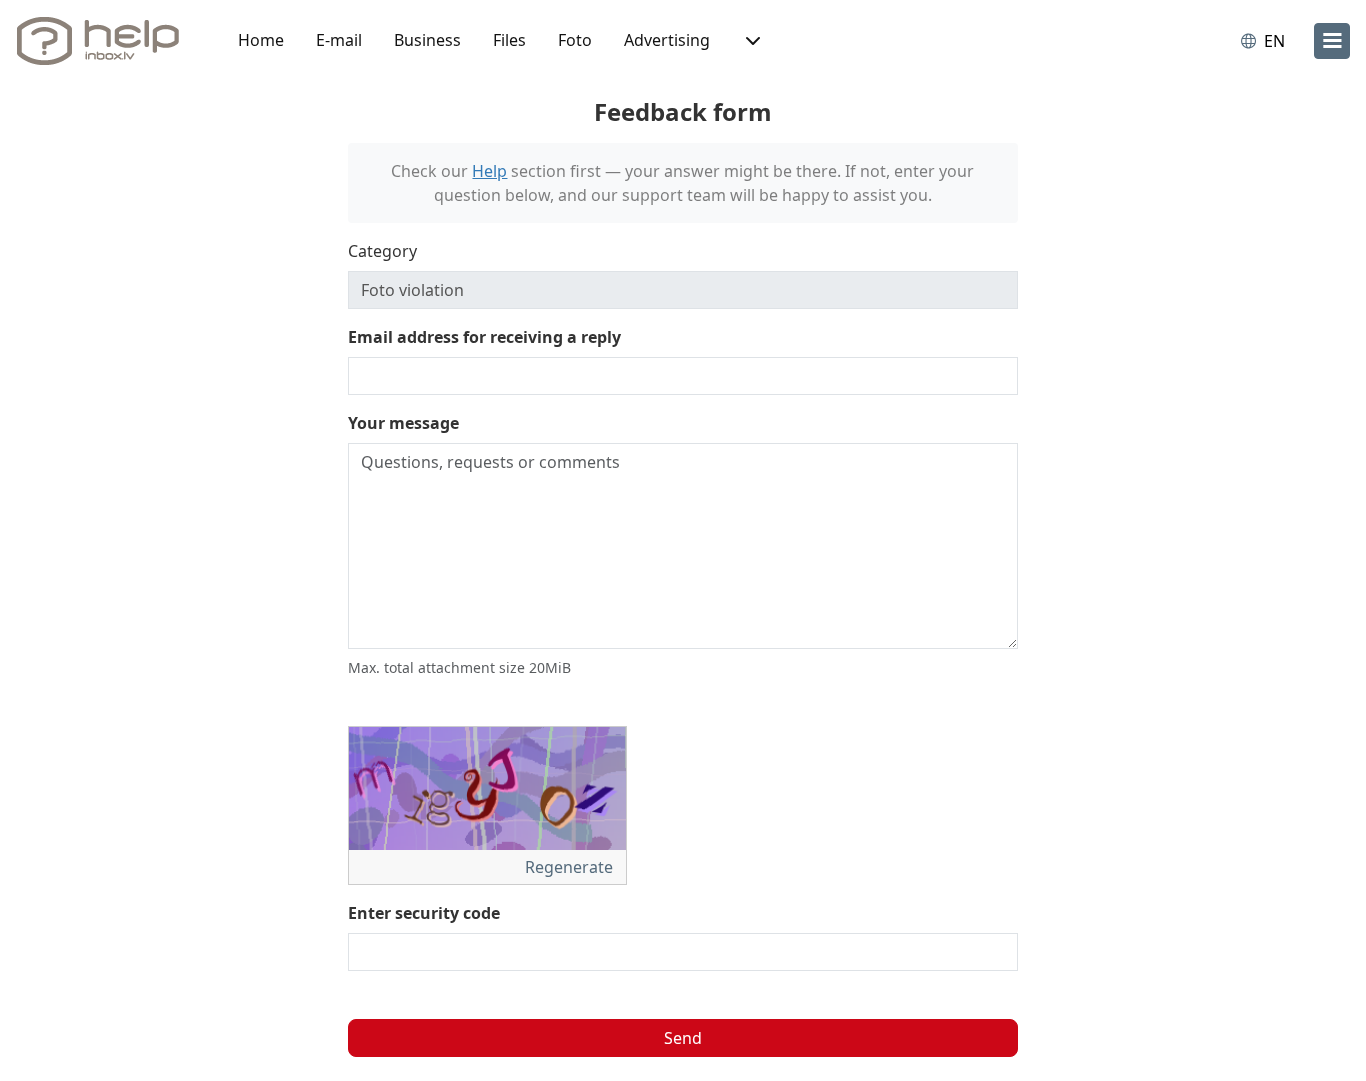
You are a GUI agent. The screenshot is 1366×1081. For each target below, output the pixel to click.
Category (382, 251)
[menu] (1332, 41)
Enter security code (424, 913)
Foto (575, 40)
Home (261, 40)
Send (683, 1038)
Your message (403, 423)
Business (427, 40)
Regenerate (571, 867)
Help (489, 171)
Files (509, 40)
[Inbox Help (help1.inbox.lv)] (105, 41)
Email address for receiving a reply (484, 337)
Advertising (667, 40)
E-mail (339, 40)
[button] (751, 41)
